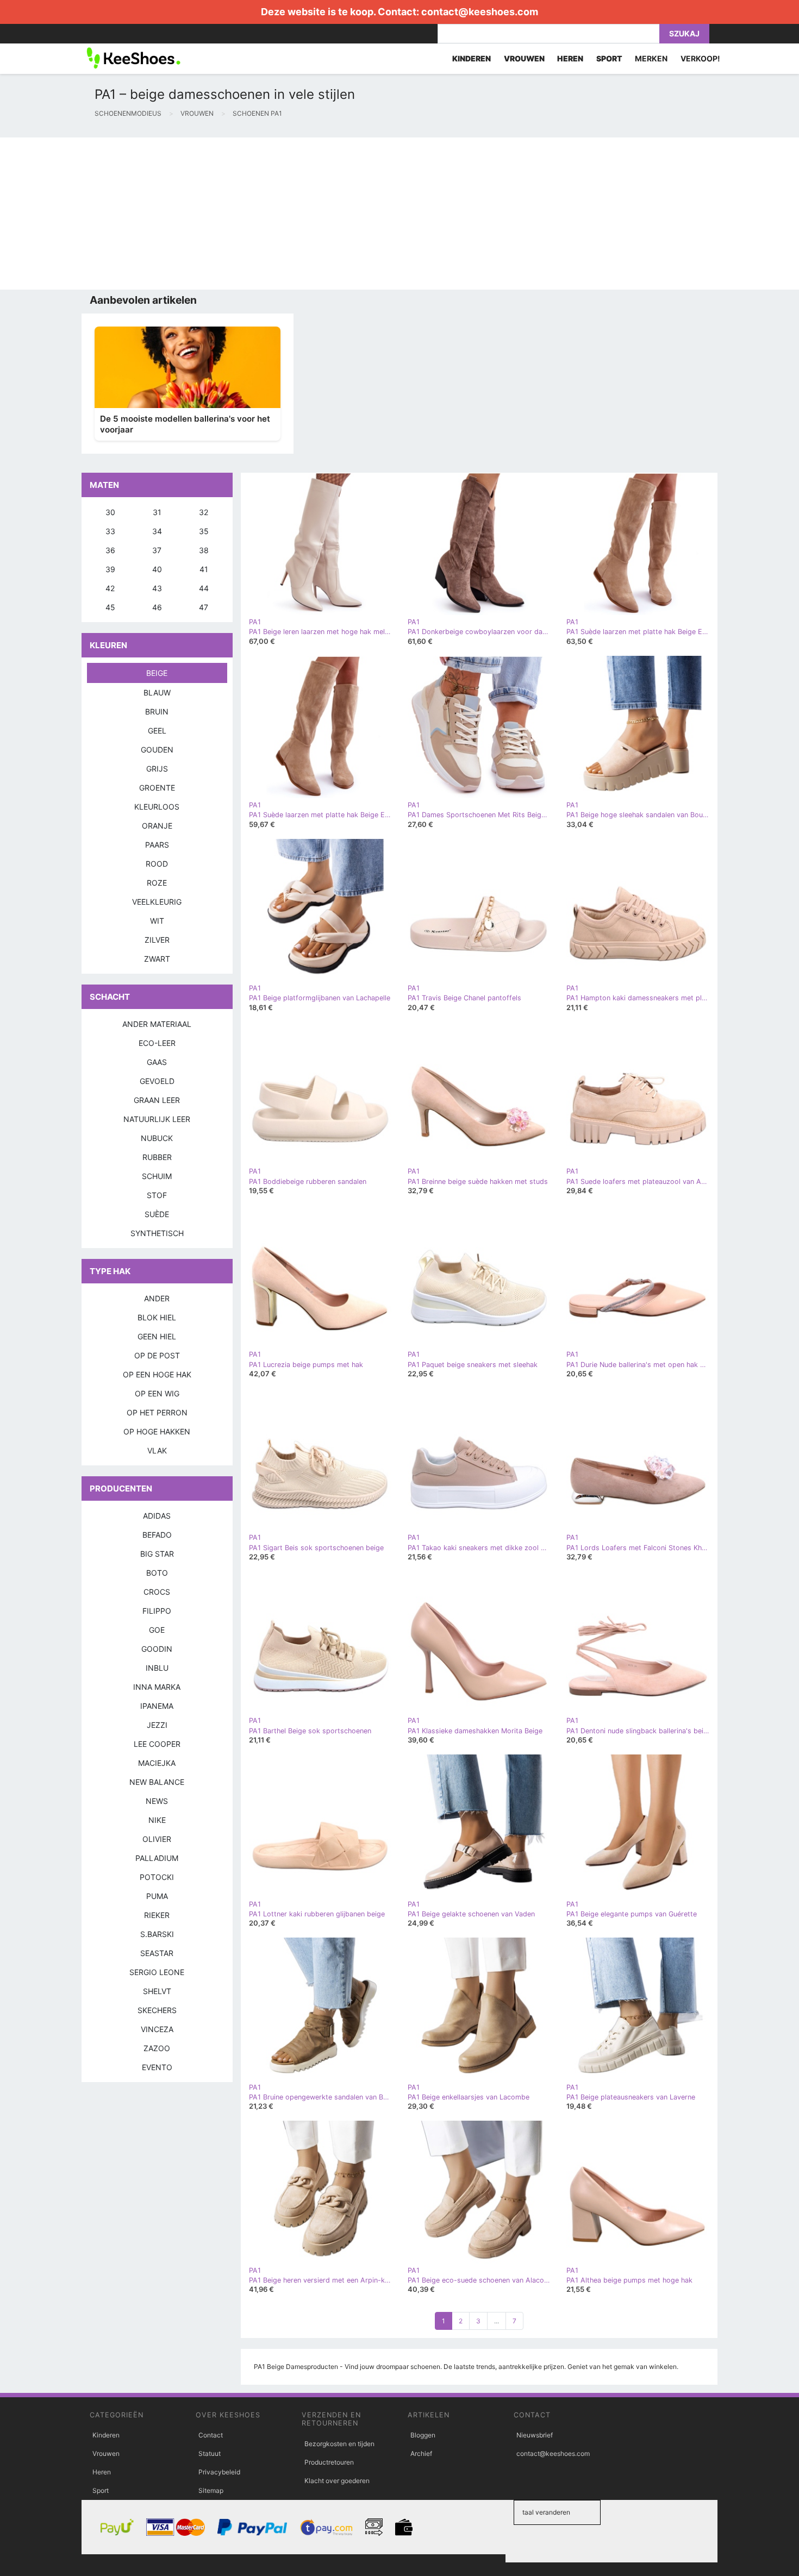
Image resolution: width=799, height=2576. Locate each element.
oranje (157, 826)
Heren (102, 2472)
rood (157, 864)
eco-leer (157, 1043)
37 (157, 550)
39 (110, 569)
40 (157, 569)
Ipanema (157, 1706)
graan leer (157, 1100)
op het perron (157, 1412)
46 (157, 607)
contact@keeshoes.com (480, 12)
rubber (157, 1157)
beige (157, 673)
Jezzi (157, 1725)
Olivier (157, 1839)
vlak (157, 1450)
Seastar (157, 1953)
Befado (157, 1535)
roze (157, 883)
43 (157, 588)
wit (157, 921)
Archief (421, 2453)
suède (157, 1214)
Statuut (210, 2453)
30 (110, 512)
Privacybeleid (219, 2472)
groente (157, 788)
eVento (157, 2067)
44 (204, 588)
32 (204, 512)
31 (157, 512)
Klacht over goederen (337, 2481)
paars (157, 845)
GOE (157, 1630)
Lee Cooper (157, 1744)
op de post (157, 1355)
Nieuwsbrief (535, 2435)
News (157, 1801)
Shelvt (157, 1991)
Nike (157, 1820)
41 (204, 569)
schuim (157, 1176)
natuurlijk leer (157, 1119)
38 (204, 550)
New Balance (157, 1782)
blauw (157, 692)
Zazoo (157, 2048)
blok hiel (157, 1317)
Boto (157, 1573)
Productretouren (329, 2462)
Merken (651, 58)
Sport (101, 2490)
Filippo (157, 1611)
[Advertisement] (326, 214)
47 (204, 607)
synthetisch (157, 1233)
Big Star (157, 1554)
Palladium (157, 1858)
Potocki (157, 1877)
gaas (157, 1062)
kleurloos (157, 807)
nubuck (157, 1138)
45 (110, 607)
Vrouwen (106, 2453)
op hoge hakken (157, 1431)
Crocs (157, 1592)
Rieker (157, 1915)
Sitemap (211, 2490)
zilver (157, 940)
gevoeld (157, 1081)
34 (157, 531)
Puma (157, 1896)
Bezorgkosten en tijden (339, 2444)
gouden (157, 750)
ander (157, 1298)
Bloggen (423, 2435)
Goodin (157, 1649)
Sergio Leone (157, 1972)
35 (204, 531)
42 (110, 588)
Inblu (157, 1668)
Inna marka (157, 1687)
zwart (157, 959)
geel (157, 731)
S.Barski (157, 1934)
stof (157, 1195)
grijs (157, 769)
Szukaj (684, 33)
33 (110, 531)
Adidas (157, 1516)
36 (110, 550)
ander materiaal (157, 1024)
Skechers (157, 2010)
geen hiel (157, 1336)
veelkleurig (157, 902)
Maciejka (157, 1763)
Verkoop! (700, 58)
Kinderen (106, 2435)
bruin (157, 712)
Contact (211, 2435)
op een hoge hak (157, 1374)
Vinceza (157, 2029)
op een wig (157, 1393)
